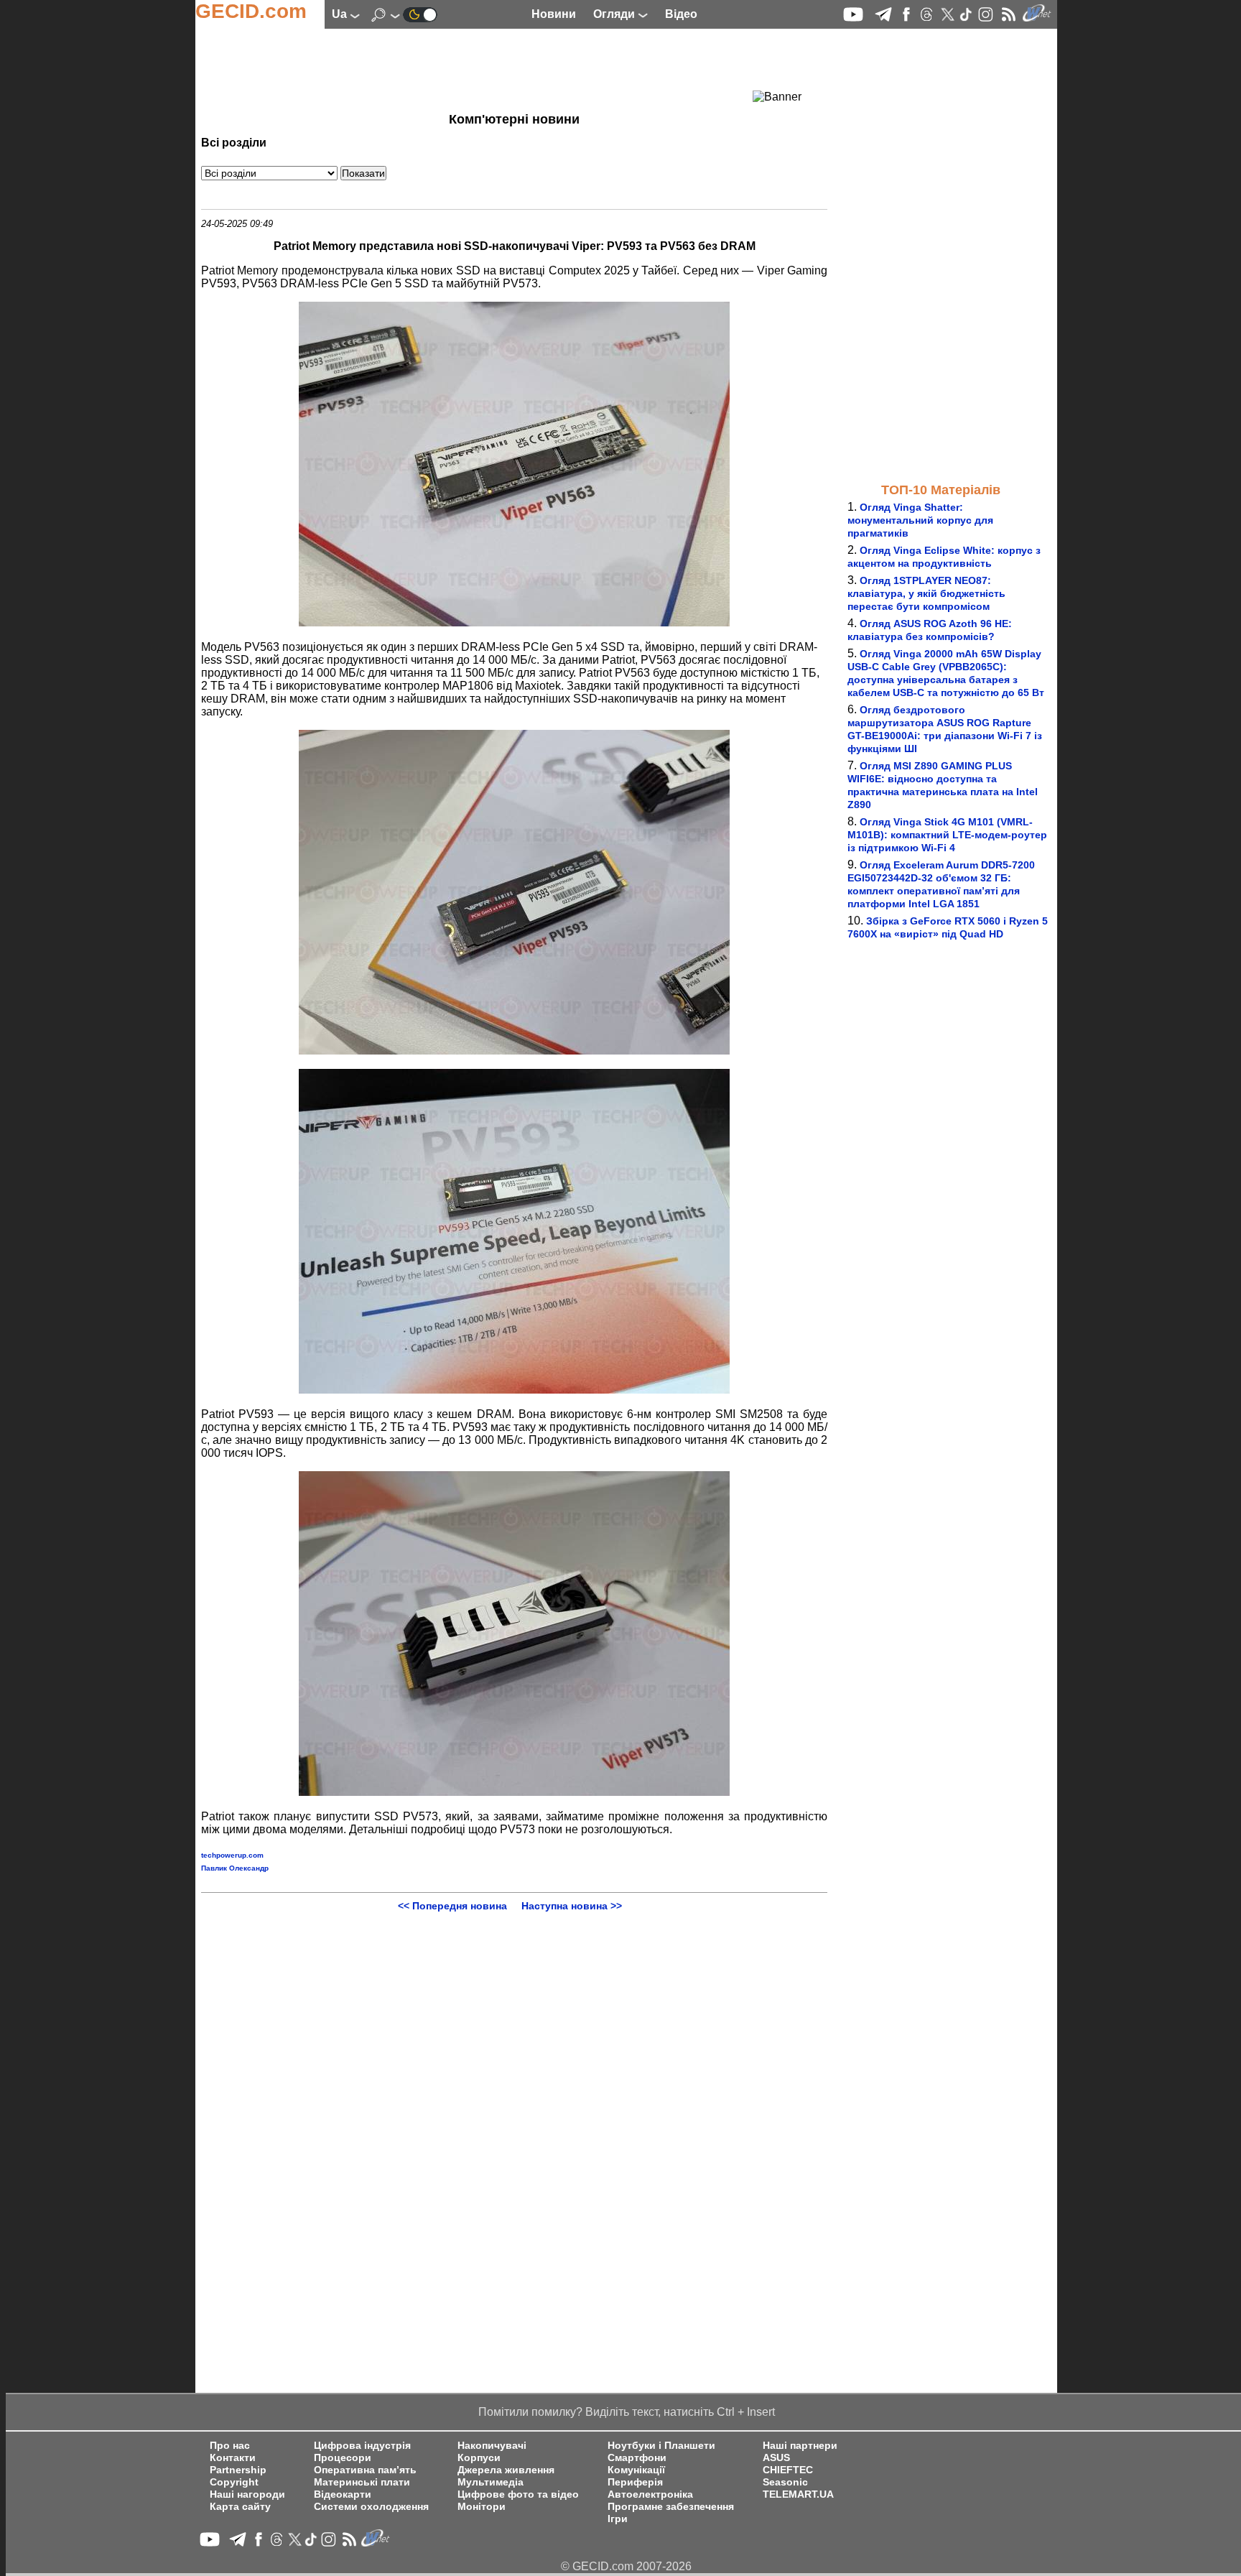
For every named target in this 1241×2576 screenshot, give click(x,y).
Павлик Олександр (235, 1868)
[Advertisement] (488, 68)
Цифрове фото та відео (518, 2494)
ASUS (776, 2458)
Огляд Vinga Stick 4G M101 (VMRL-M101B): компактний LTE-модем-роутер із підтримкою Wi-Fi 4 (947, 835)
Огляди (615, 14)
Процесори (343, 2458)
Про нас (230, 2446)
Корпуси (479, 2458)
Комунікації (636, 2470)
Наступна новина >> (572, 1906)
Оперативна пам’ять (365, 2470)
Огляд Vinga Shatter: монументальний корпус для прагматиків (920, 520)
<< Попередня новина (452, 1906)
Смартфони (637, 2458)
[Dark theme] (420, 14)
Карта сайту (240, 2507)
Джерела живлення (506, 2470)
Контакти (233, 2458)
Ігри (618, 2519)
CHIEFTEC (788, 2470)
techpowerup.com (232, 1855)
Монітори (482, 2507)
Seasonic (785, 2482)
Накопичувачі (492, 2446)
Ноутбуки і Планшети (661, 2446)
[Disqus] (514, 2091)
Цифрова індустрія (362, 2446)
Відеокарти (343, 2494)
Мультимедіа (491, 2482)
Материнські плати (362, 2482)
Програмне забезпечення (671, 2507)
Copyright (234, 2482)
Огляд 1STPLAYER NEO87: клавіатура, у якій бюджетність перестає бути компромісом (926, 593)
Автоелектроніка (650, 2494)
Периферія (635, 2482)
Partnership (238, 2470)
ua (341, 14)
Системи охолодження (371, 2507)
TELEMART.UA (798, 2494)
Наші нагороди (247, 2494)
